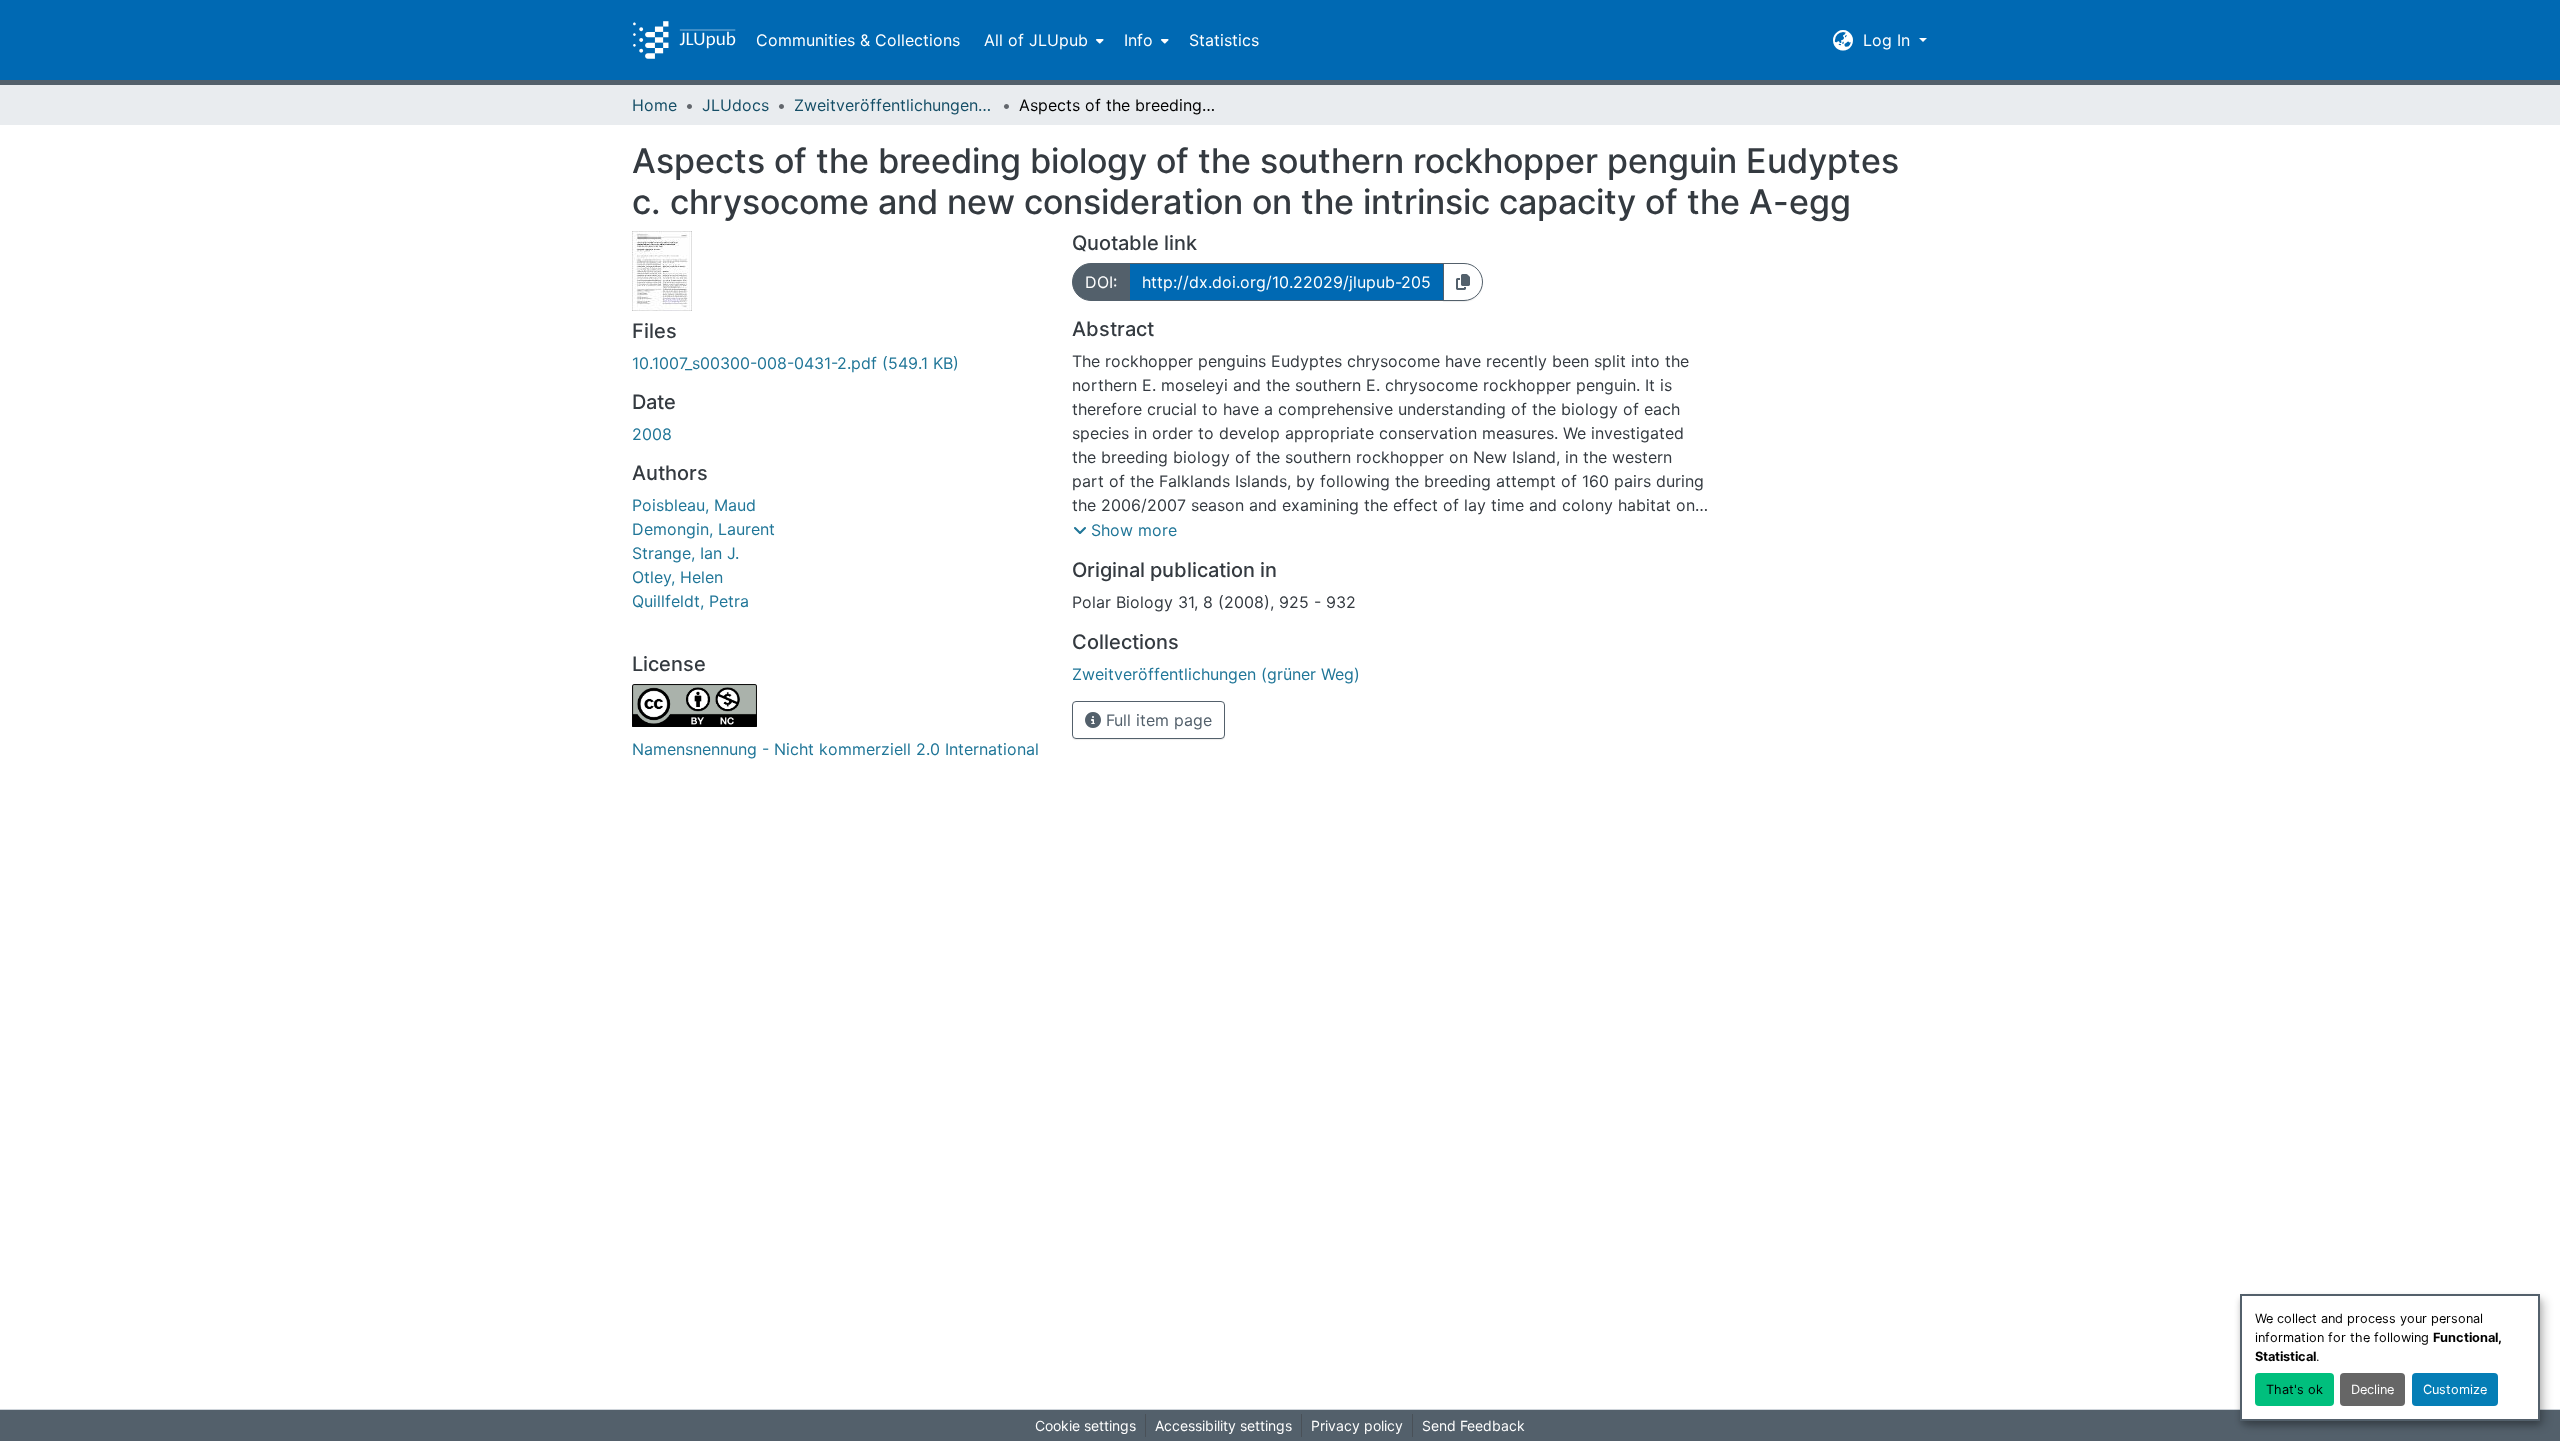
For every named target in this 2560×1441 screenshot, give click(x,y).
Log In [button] (1889, 40)
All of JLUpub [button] (1036, 40)
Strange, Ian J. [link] (685, 553)
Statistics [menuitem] (1224, 40)
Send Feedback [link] (1473, 1425)
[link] (840, 363)
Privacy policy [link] (1357, 1425)
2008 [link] (652, 434)
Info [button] (1138, 40)
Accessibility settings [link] (1223, 1425)
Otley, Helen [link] (677, 577)
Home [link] (654, 105)
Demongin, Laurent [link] (703, 529)
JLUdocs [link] (735, 105)
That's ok (2294, 1389)
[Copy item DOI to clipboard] (1463, 282)
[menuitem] (1042, 40)
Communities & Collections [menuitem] (858, 40)
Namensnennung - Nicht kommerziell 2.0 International (835, 749)
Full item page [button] (1156, 720)
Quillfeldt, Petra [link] (690, 601)
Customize (2455, 1389)
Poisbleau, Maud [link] (694, 505)
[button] (684, 40)
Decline (2372, 1389)
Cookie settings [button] (1085, 1425)
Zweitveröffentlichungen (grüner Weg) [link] (894, 105)
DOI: (1101, 282)
